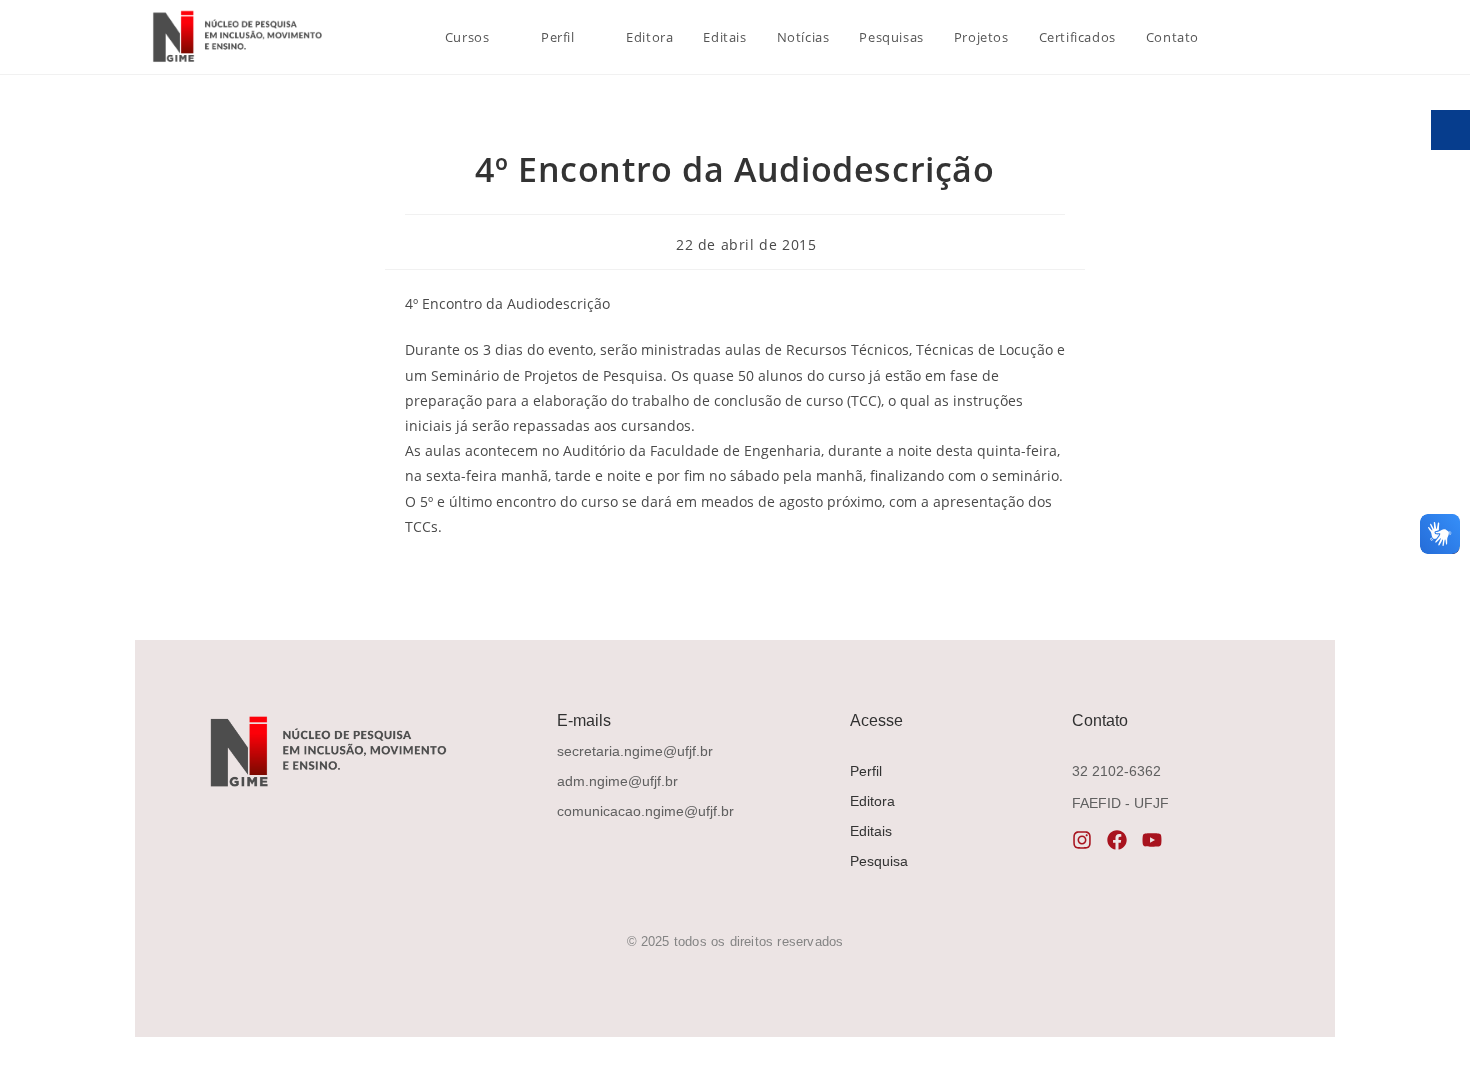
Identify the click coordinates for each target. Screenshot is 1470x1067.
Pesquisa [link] (879, 861)
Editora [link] (872, 801)
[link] (235, 36)
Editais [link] (871, 831)
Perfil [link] (866, 771)
